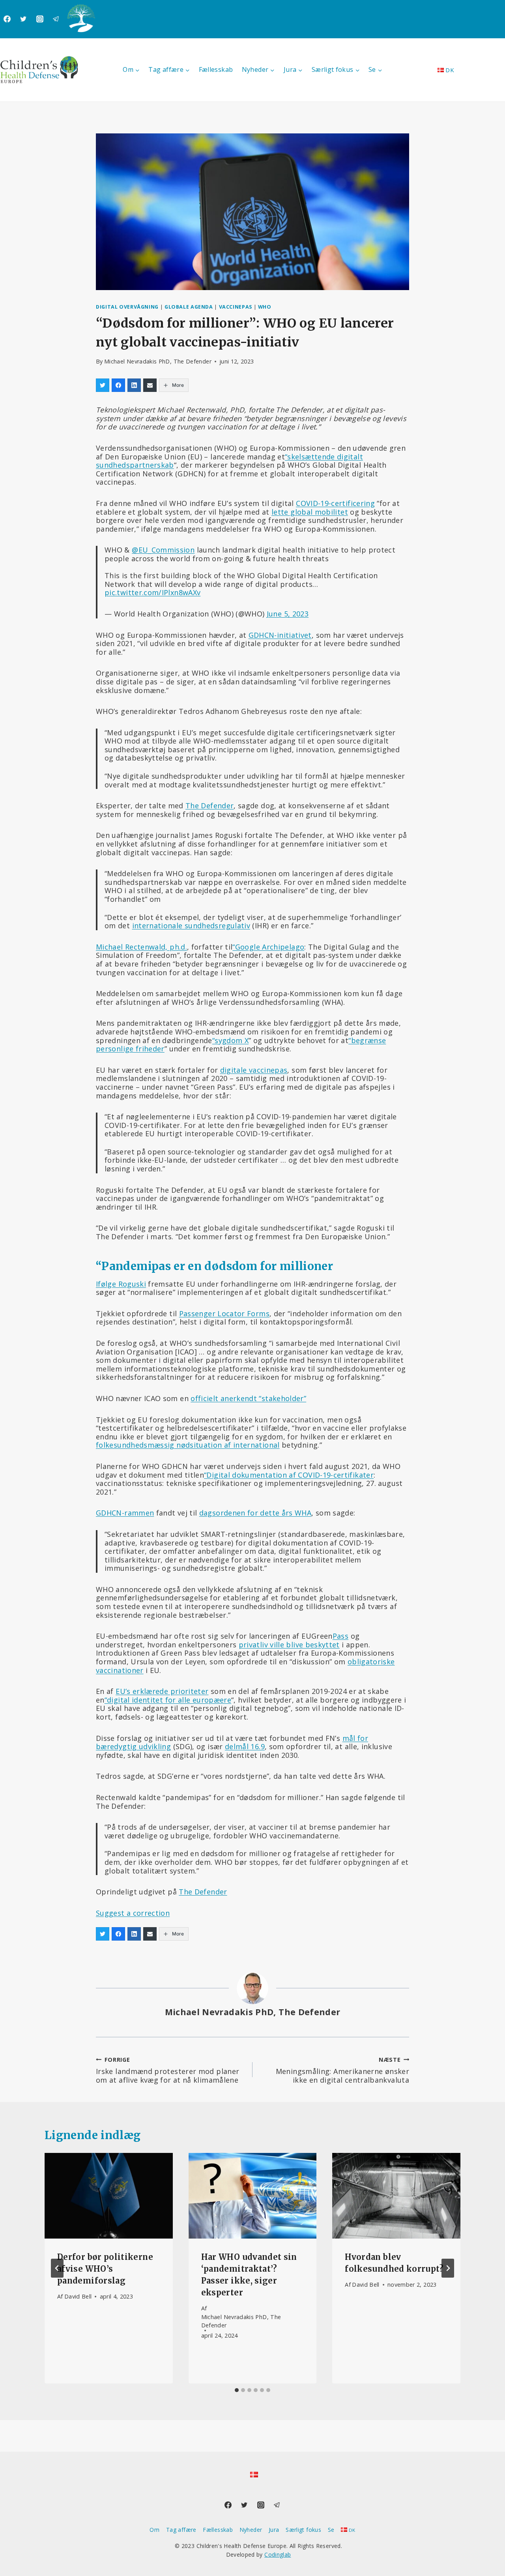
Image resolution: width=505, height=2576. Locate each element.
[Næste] (448, 2268)
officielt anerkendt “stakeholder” (248, 1398)
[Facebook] (7, 19)
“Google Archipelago (268, 947)
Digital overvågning (127, 307)
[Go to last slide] (57, 2268)
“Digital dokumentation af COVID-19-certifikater (289, 1475)
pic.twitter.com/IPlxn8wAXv (152, 592)
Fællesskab (216, 69)
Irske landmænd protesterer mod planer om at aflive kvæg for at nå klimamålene (167, 2070)
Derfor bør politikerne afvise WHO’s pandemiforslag (105, 2269)
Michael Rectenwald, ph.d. (141, 947)
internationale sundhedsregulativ (191, 925)
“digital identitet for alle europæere (168, 1700)
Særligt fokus (303, 2530)
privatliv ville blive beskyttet (289, 1645)
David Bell (78, 2296)
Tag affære (181, 2530)
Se (331, 2530)
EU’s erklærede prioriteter (162, 1691)
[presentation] (109, 2196)
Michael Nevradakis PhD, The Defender (158, 361)
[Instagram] (40, 19)
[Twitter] (23, 19)
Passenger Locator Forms (224, 1313)
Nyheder (251, 2530)
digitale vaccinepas (254, 1070)
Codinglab (278, 2554)
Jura (274, 2530)
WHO (265, 307)
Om (154, 2530)
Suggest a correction (133, 1913)
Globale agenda (189, 307)
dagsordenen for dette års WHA (255, 1513)
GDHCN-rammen (125, 1513)
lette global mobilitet (310, 512)
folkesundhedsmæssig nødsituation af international (188, 1445)
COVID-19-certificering (335, 503)
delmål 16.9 (245, 1746)
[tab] (237, 2390)
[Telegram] (56, 19)
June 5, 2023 (288, 614)
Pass (340, 1636)
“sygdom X (230, 1040)
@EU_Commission (163, 550)
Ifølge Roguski (121, 1284)
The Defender (209, 806)
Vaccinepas (236, 307)
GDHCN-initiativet (280, 635)
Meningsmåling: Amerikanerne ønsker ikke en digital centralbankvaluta (342, 2070)
